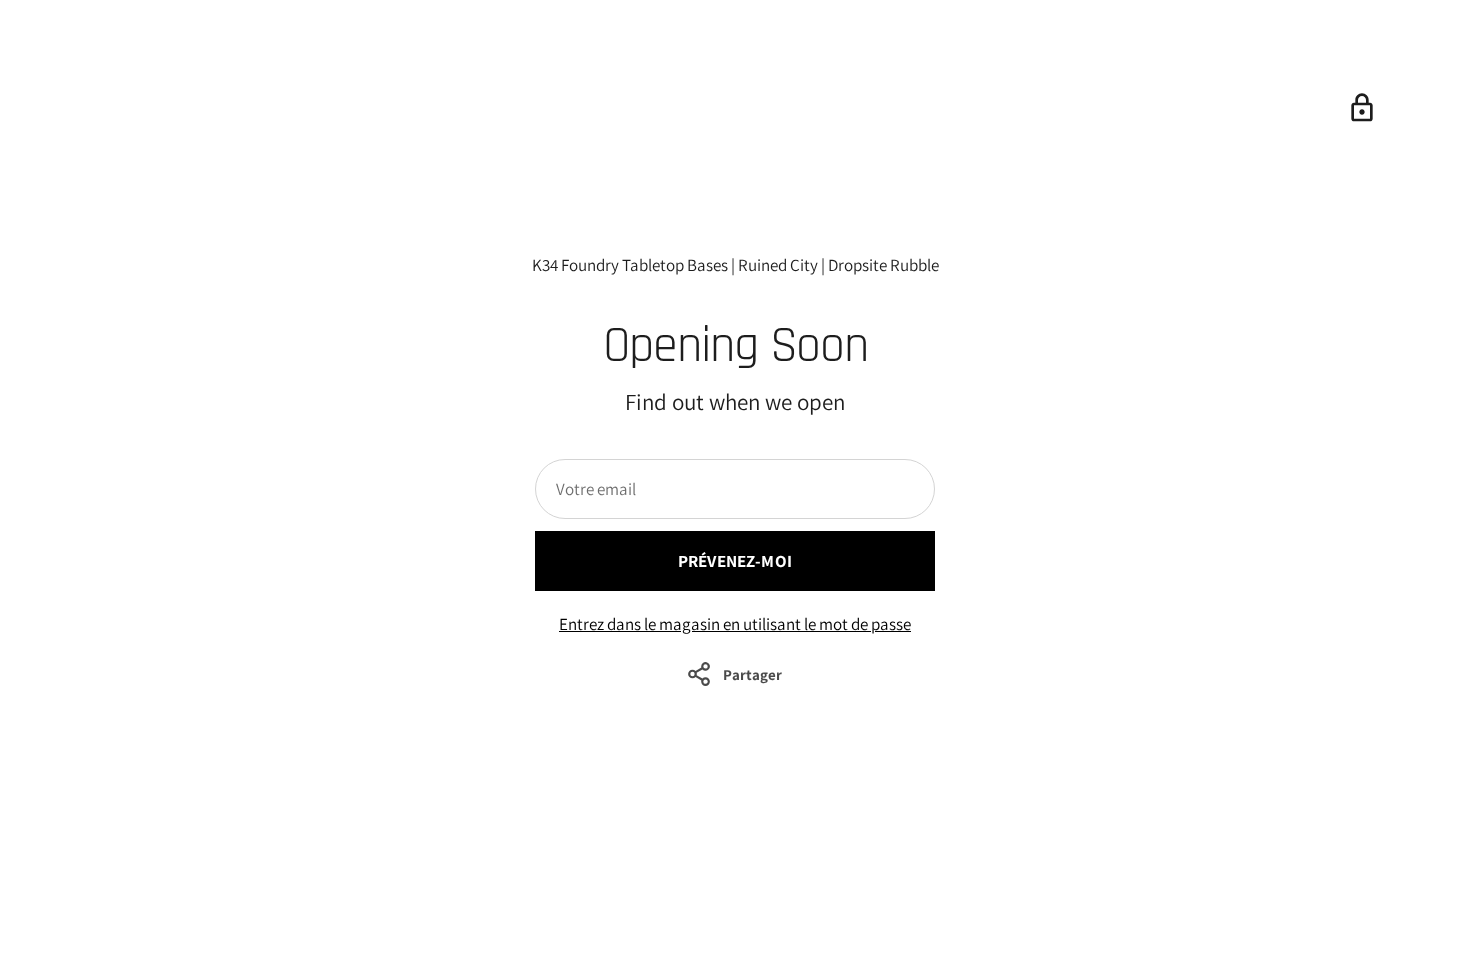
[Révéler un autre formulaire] (1362, 108)
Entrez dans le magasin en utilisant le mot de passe (735, 624)
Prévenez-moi (735, 561)
